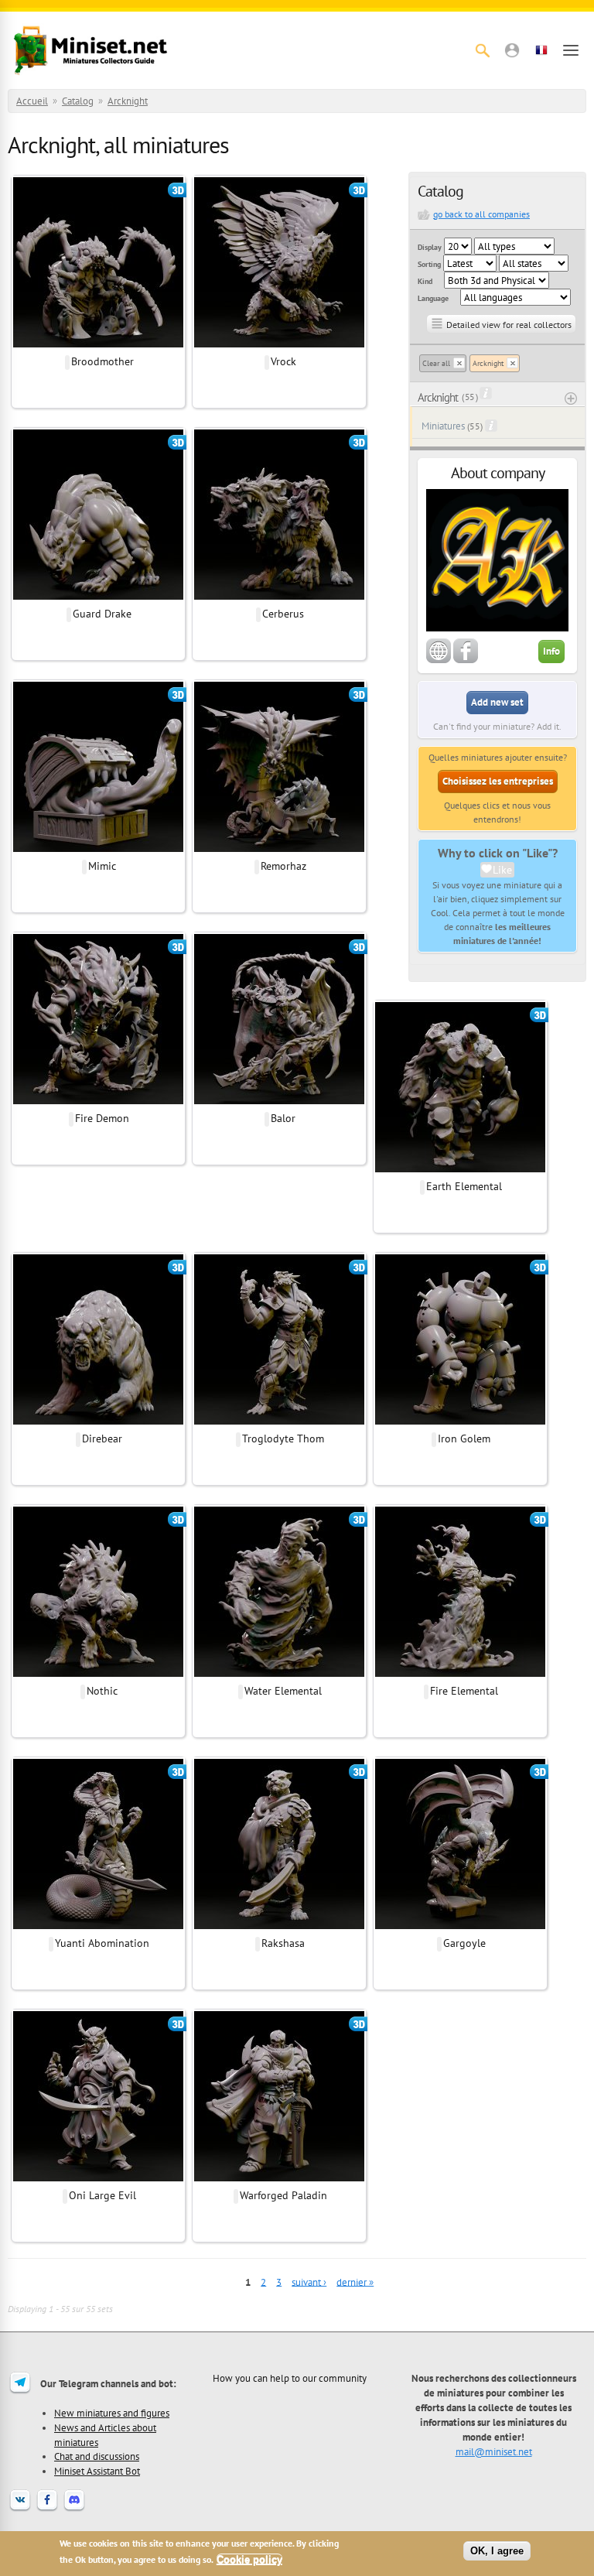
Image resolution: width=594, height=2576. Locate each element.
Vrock (283, 361)
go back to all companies (481, 214)
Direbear (102, 1439)
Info (551, 651)
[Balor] (279, 1102)
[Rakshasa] (279, 1927)
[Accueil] (90, 50)
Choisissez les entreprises (498, 781)
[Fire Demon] (98, 1102)
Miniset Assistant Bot (97, 2471)
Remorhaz (283, 866)
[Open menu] (571, 50)
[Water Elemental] (279, 1675)
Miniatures (443, 426)
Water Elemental (283, 1691)
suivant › (309, 2282)
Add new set (497, 702)
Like (502, 870)
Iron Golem (464, 1439)
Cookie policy (249, 2559)
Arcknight (128, 101)
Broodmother (102, 361)
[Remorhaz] (279, 850)
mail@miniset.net (494, 2451)
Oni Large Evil (102, 2195)
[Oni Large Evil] (98, 2179)
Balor (283, 1118)
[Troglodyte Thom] (279, 1422)
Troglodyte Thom (283, 1439)
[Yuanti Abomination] (98, 1927)
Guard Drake (102, 614)
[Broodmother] (98, 345)
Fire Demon (102, 1118)
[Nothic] (98, 1675)
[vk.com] (20, 2509)
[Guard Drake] (98, 597)
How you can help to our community (290, 2378)
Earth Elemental (464, 1186)
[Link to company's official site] (439, 660)
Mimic (102, 866)
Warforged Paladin (283, 2195)
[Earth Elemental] (460, 1170)
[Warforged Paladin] (279, 2179)
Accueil (32, 101)
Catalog (78, 101)
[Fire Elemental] (460, 1675)
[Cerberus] (279, 597)
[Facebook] (47, 2509)
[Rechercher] (483, 50)
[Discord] (74, 2509)
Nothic (102, 1691)
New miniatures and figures (112, 2413)
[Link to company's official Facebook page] (466, 660)
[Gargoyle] (460, 1927)
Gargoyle (464, 1943)
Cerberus (283, 614)
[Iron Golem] (460, 1422)
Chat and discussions (97, 2456)
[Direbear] (98, 1422)
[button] (512, 50)
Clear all (436, 363)
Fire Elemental (464, 1691)
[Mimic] (98, 850)
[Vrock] (279, 345)
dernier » (355, 2282)
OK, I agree (497, 2551)
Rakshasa (283, 1943)
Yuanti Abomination (102, 1943)
